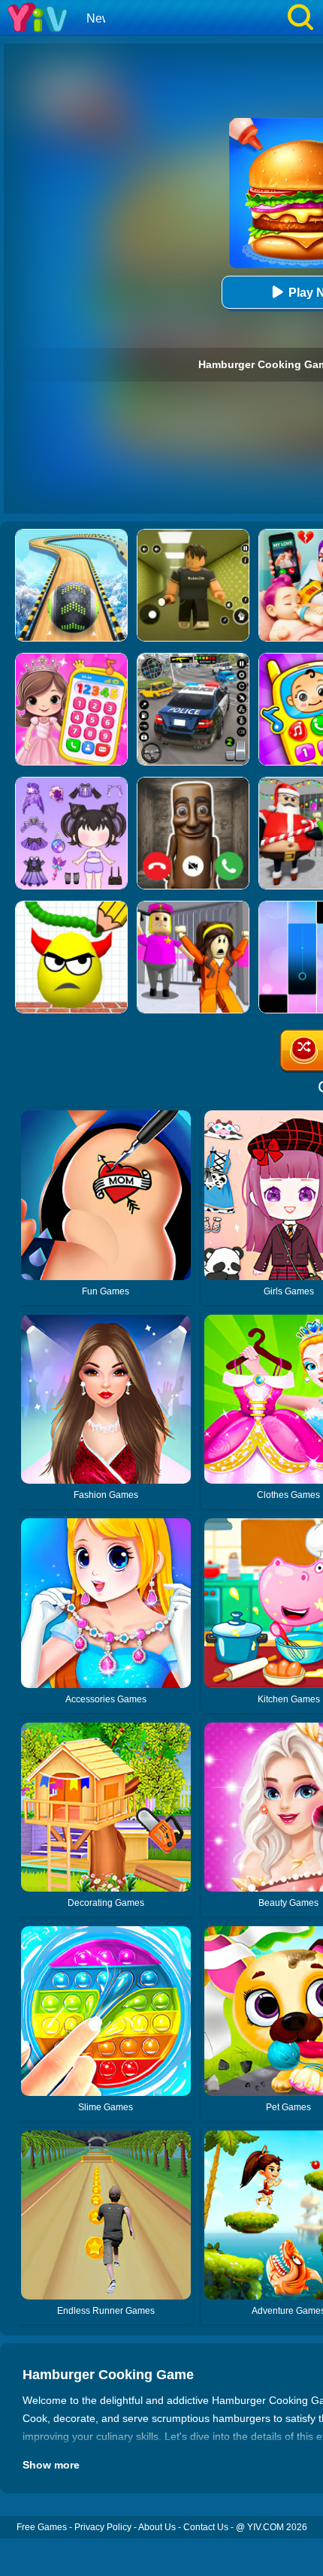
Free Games (42, 2527)
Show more (51, 2465)
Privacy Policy (103, 2527)
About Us (157, 2527)
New (99, 18)
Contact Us (206, 2527)
